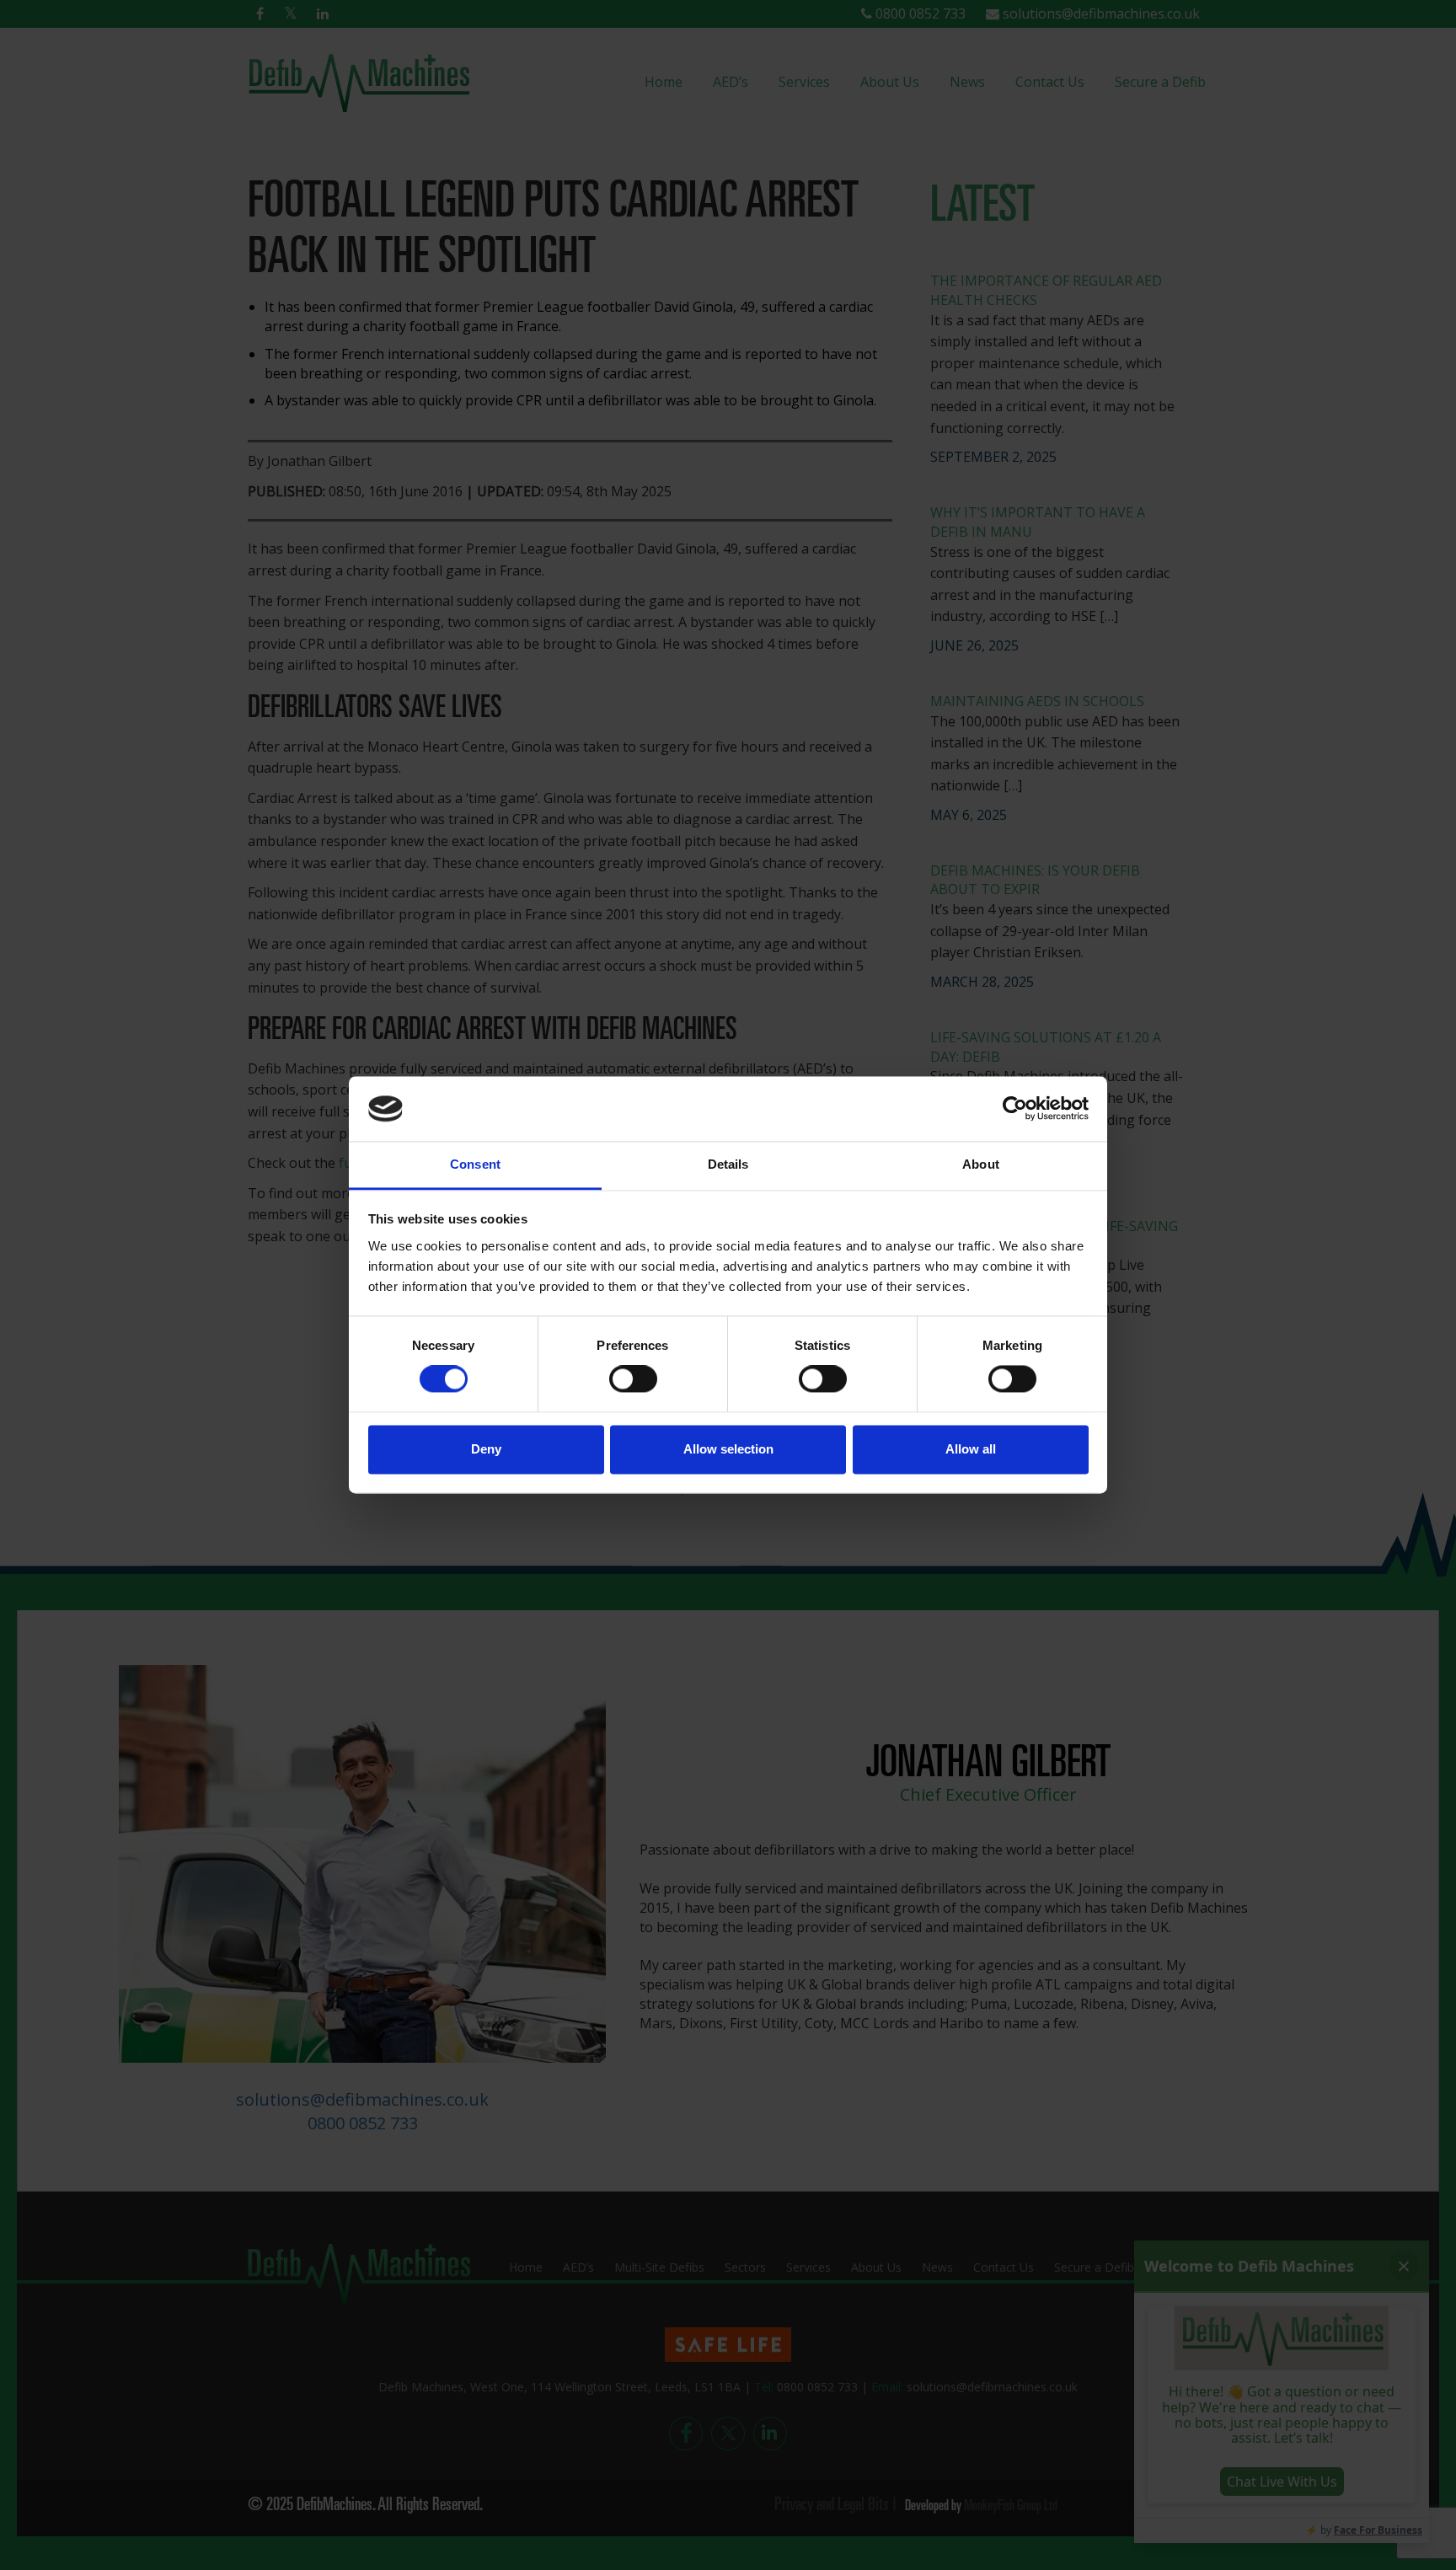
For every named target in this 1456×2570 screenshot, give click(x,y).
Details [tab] (728, 1164)
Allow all (971, 1449)
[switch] (633, 1379)
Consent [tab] (475, 1164)
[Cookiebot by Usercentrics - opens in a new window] (1015, 1109)
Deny (486, 1449)
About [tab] (981, 1164)
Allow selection (728, 1449)
